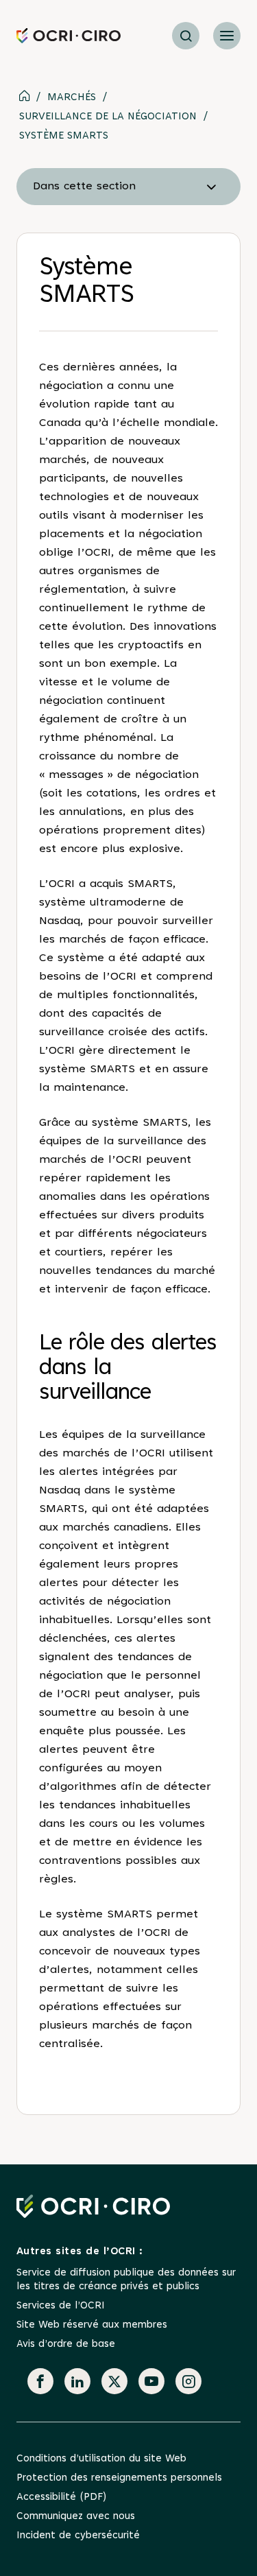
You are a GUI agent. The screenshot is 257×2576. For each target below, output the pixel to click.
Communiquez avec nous (76, 2517)
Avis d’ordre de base (66, 2344)
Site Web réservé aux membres (92, 2325)
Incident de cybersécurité (78, 2536)
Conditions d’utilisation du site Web (101, 2459)
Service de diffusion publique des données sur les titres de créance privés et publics (126, 2280)
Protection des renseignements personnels (119, 2478)
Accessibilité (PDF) (61, 2497)
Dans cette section (84, 187)
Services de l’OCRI (61, 2306)
